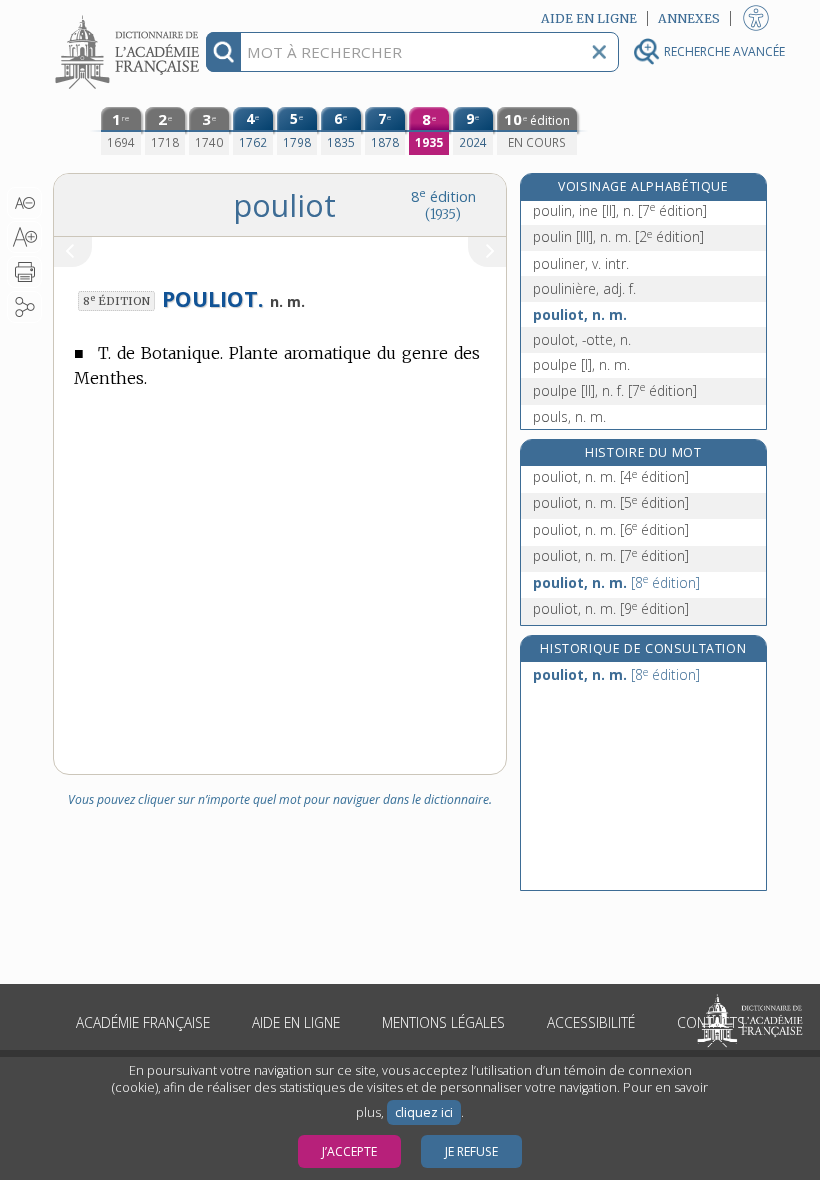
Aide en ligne (296, 1022)
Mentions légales (443, 1022)
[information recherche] (223, 52)
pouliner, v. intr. (581, 263)
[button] (24, 203)
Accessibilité (591, 1022)
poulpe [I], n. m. (581, 364)
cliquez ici (424, 1112)
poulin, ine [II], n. (620, 210)
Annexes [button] (689, 18)
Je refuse (471, 1151)
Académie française (143, 1022)
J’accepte (349, 1151)
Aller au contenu (130, 17)
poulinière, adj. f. (584, 288)
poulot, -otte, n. (582, 339)
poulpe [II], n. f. (615, 390)
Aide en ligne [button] (589, 18)
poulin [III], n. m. (618, 236)
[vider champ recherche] (599, 52)
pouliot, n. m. (580, 314)
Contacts (711, 1022)
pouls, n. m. (569, 416)
